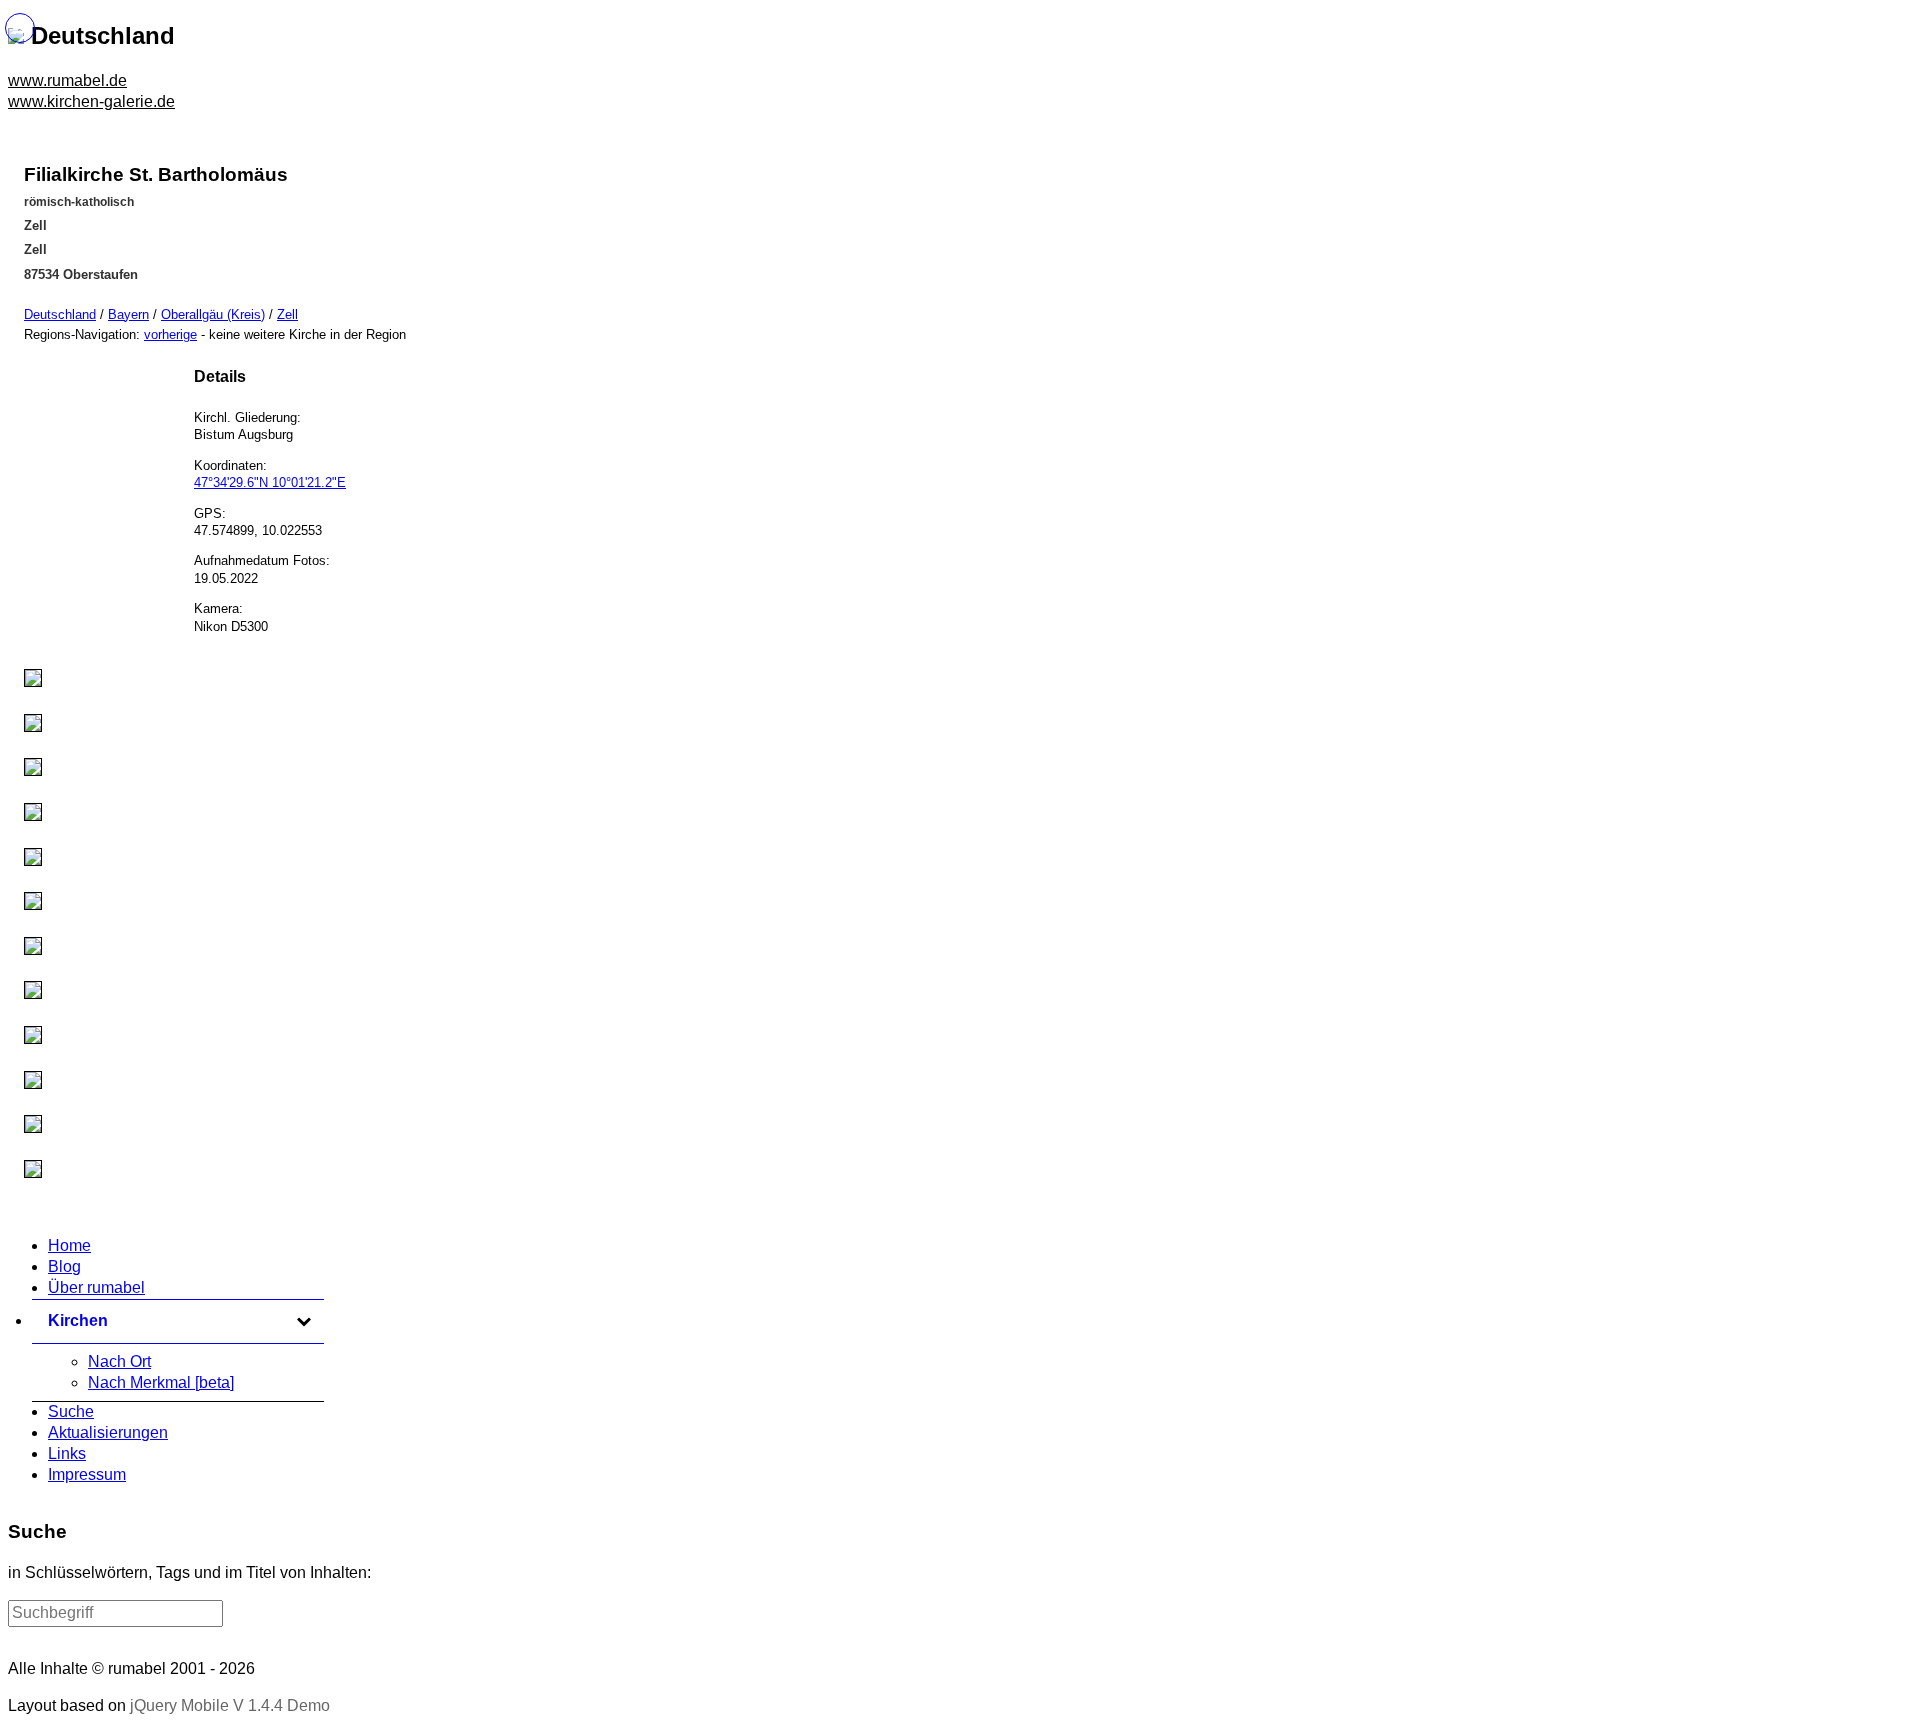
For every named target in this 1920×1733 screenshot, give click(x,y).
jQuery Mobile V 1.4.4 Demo (230, 1705)
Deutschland (60, 314)
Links (67, 1453)
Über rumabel (96, 1287)
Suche (71, 1411)
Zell (287, 314)
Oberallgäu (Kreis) (213, 314)
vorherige (170, 334)
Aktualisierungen (108, 1432)
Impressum (87, 1474)
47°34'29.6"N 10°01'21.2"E (270, 482)
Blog (64, 1266)
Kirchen (180, 1320)
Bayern (128, 314)
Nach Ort (119, 1361)
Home (69, 1245)
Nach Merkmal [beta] (161, 1382)
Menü (20, 28)
